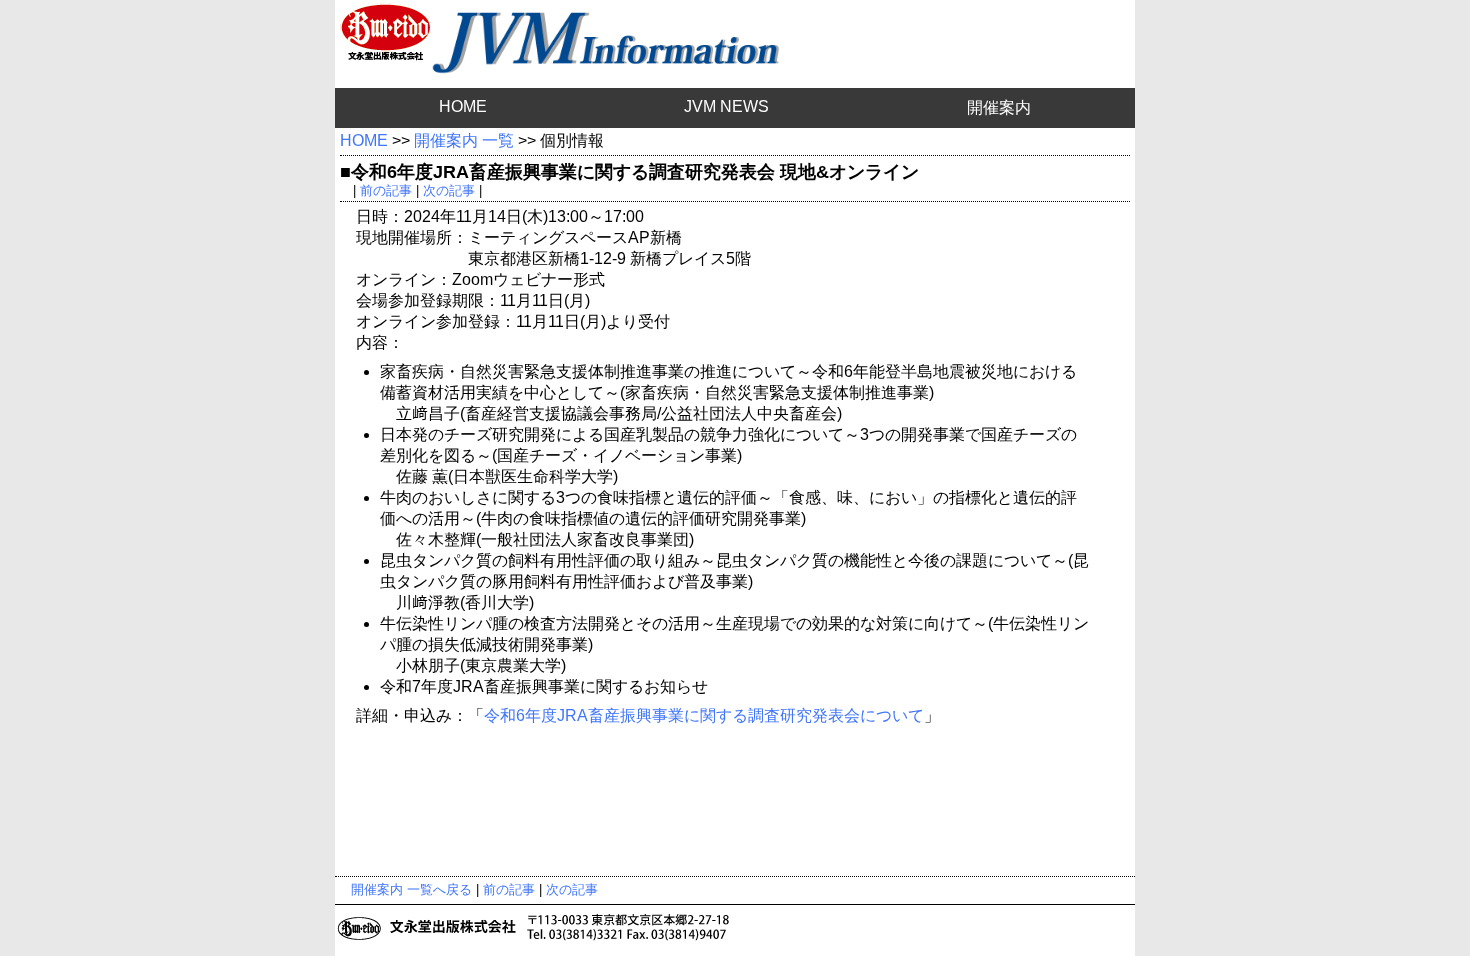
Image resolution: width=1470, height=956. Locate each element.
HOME (463, 106)
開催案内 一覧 (464, 140)
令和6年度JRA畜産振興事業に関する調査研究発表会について (704, 715)
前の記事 (386, 190)
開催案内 (999, 107)
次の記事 (449, 190)
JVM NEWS (726, 106)
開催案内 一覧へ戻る (411, 889)
